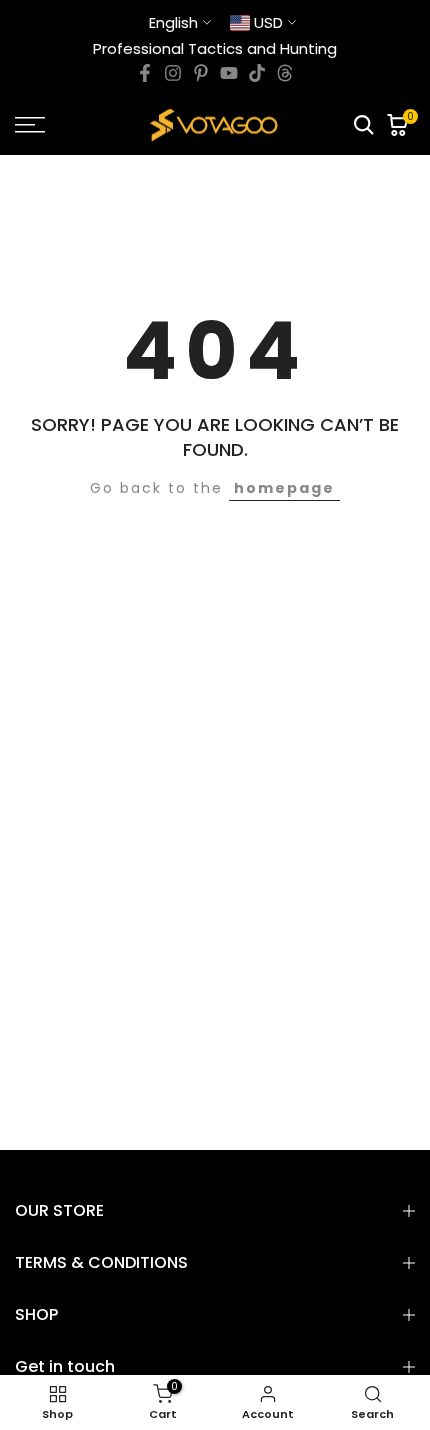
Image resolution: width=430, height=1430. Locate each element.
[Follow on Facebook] (145, 73)
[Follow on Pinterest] (201, 73)
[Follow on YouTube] (229, 73)
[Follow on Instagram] (173, 73)
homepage (284, 488)
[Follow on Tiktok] (257, 73)
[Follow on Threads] (285, 73)
